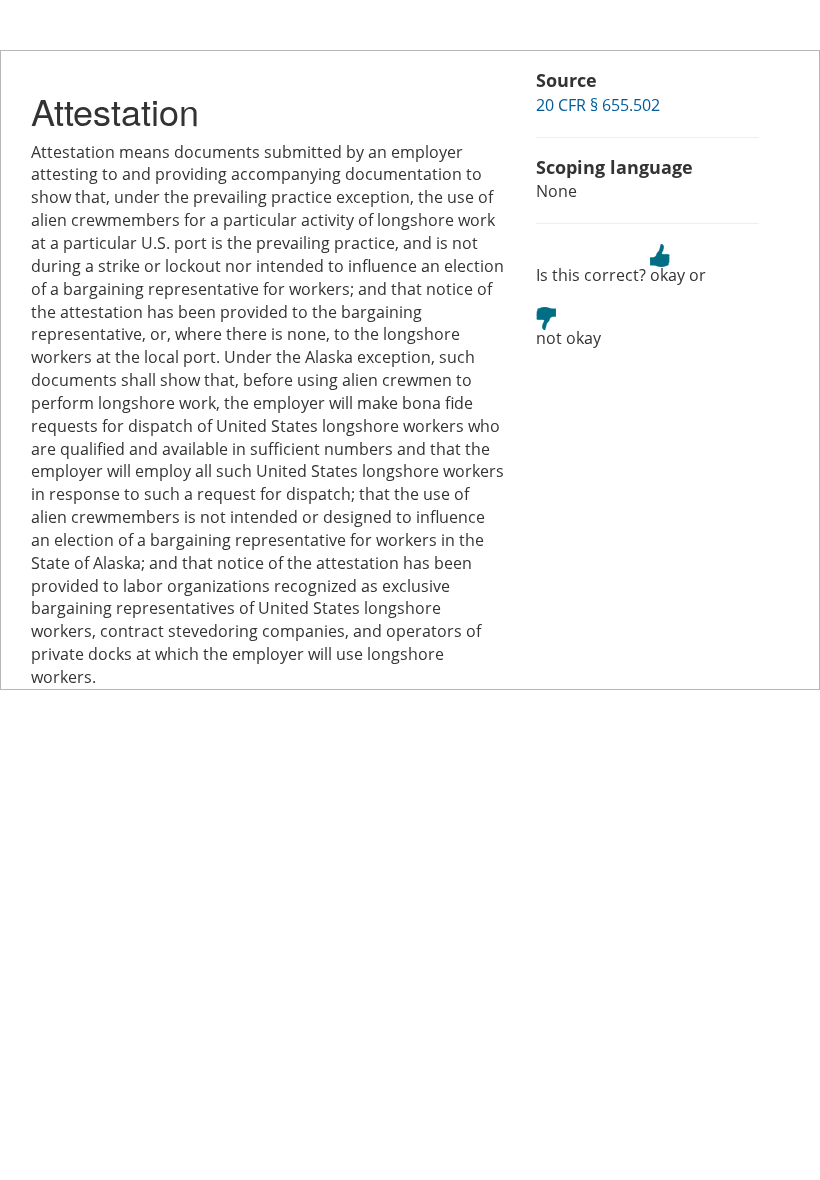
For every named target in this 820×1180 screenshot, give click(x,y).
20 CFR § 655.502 (598, 105)
